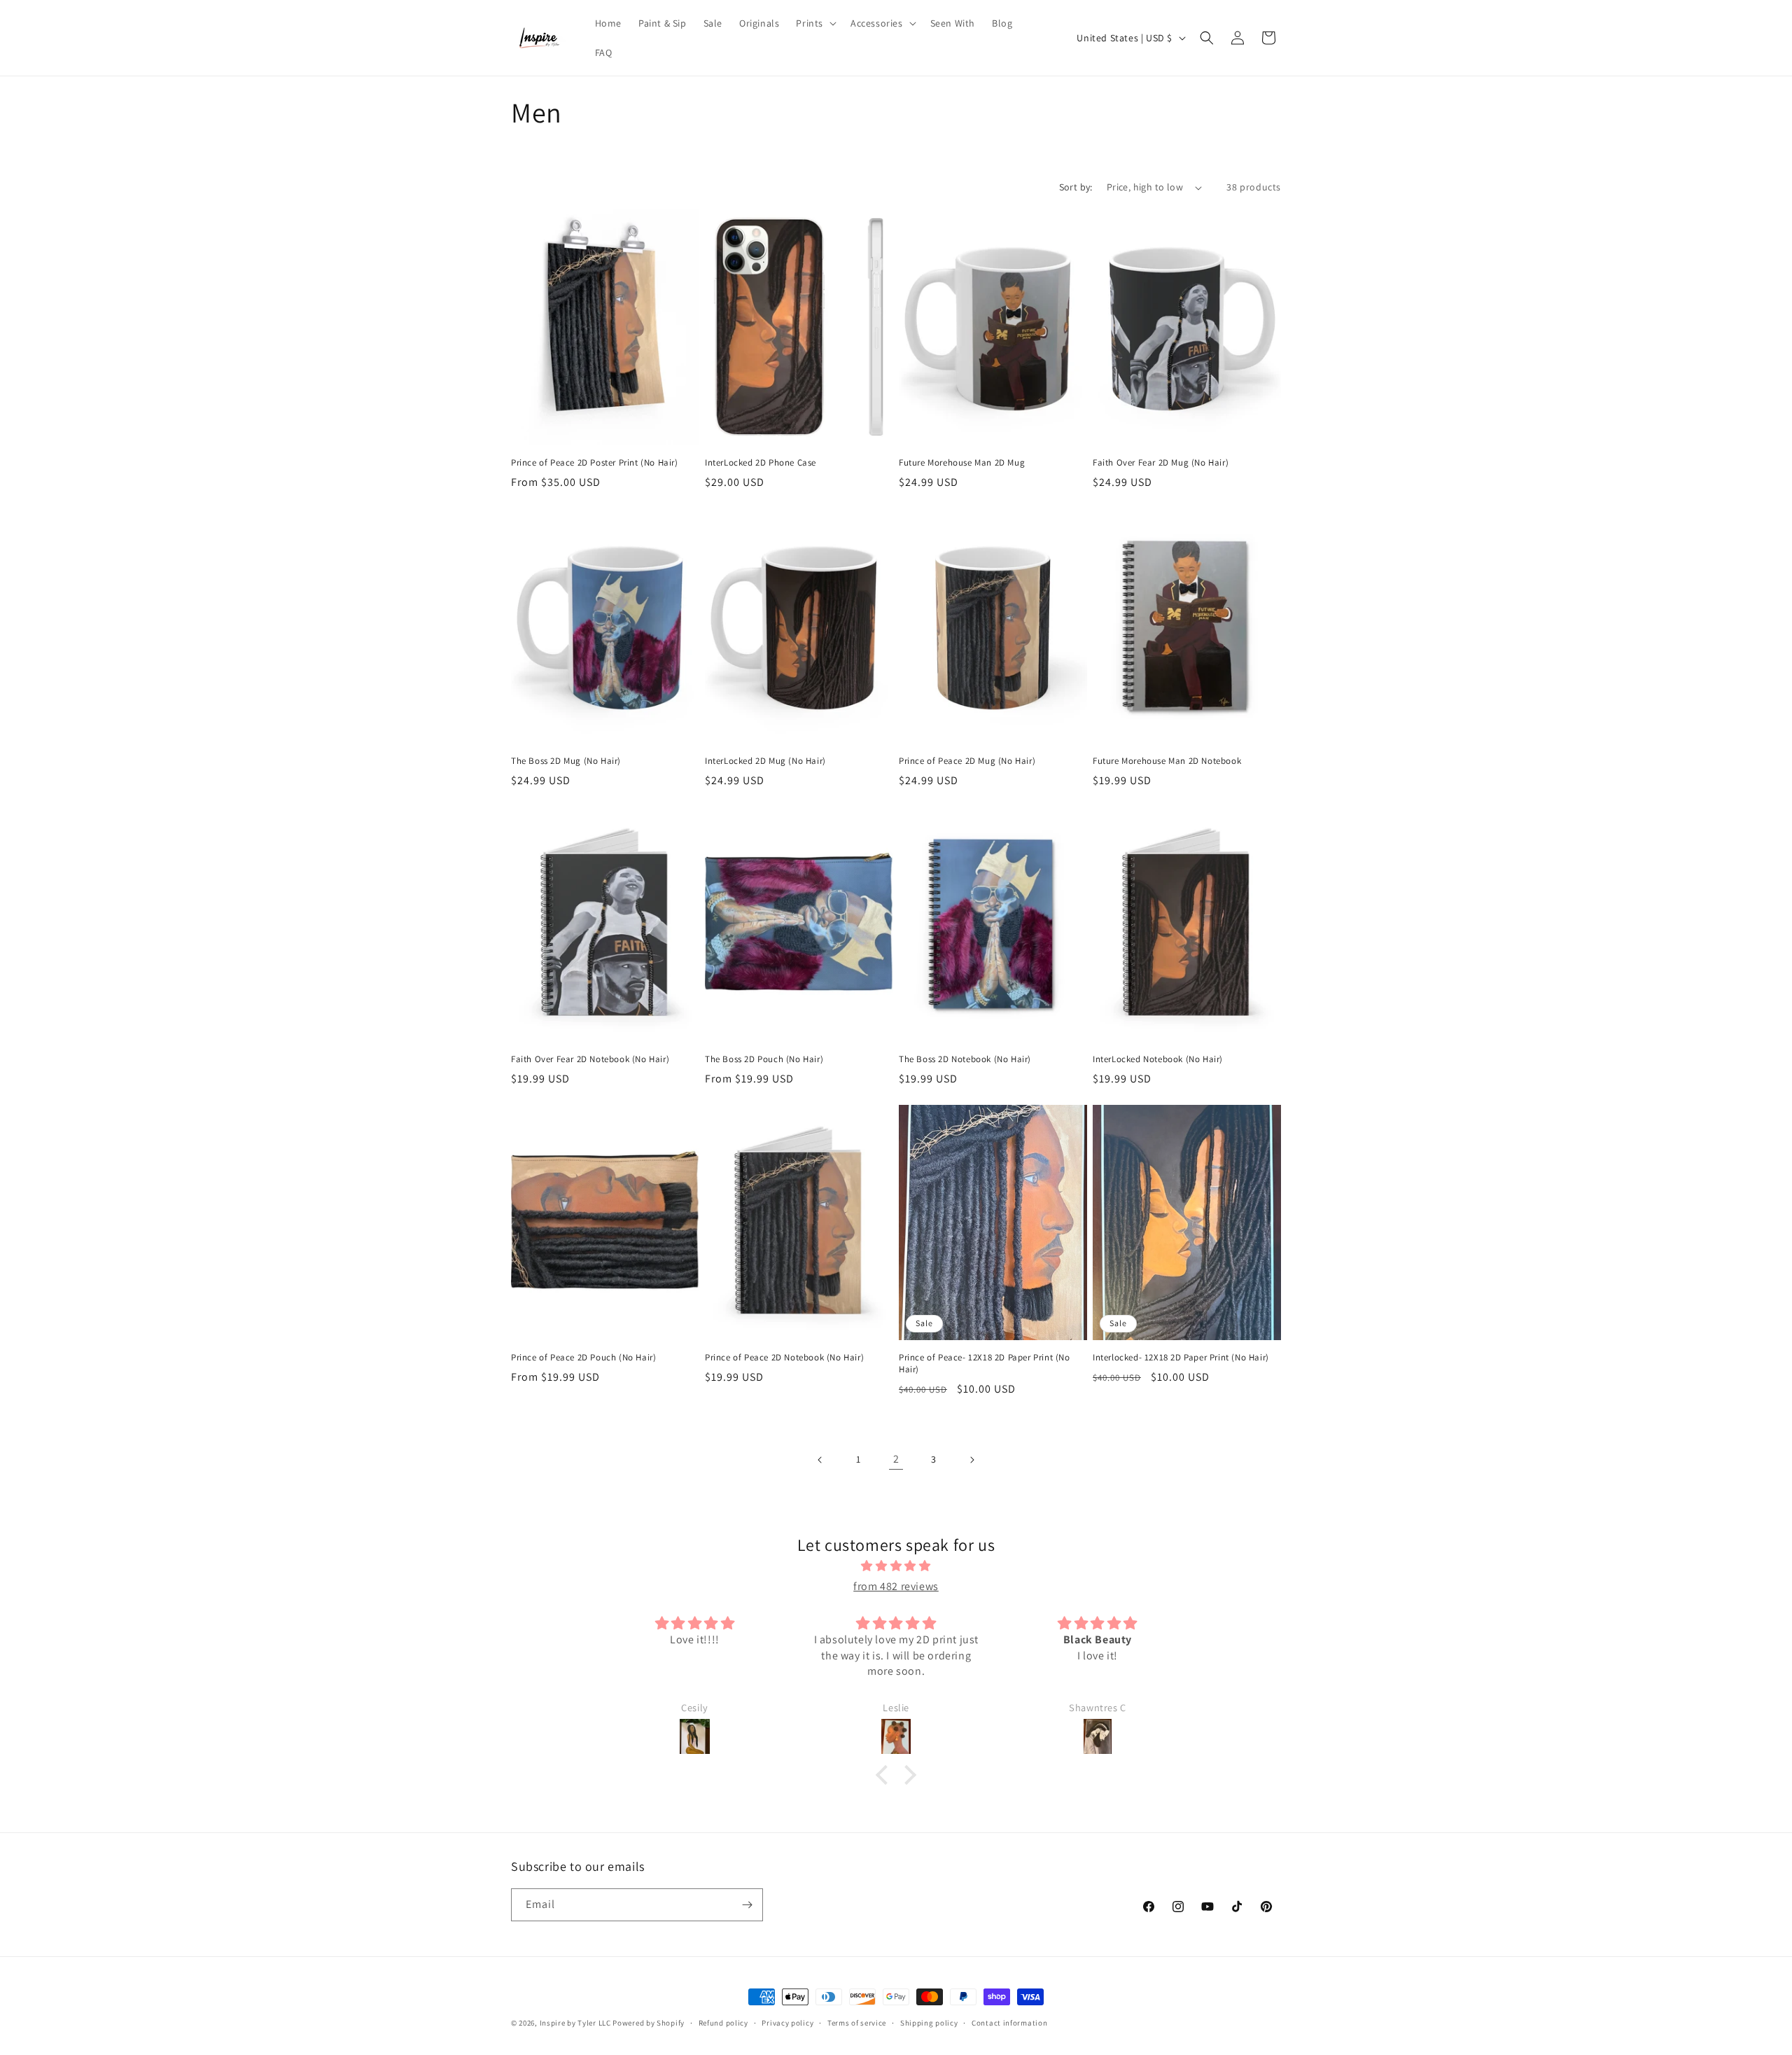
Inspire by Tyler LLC (575, 2023)
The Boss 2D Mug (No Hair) (566, 761)
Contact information (1009, 2023)
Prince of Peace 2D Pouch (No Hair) (583, 1358)
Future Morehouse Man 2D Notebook (1167, 761)
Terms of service (857, 2023)
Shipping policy (929, 2023)
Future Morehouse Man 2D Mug (962, 463)
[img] (896, 1566)
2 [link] (896, 1459)
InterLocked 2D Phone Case (761, 463)
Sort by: (1076, 187)
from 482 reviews (896, 1586)
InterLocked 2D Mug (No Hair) (765, 761)
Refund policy (723, 2023)
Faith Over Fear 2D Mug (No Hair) (1161, 463)
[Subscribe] (747, 1905)
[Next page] (972, 1460)
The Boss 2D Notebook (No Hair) (965, 1059)
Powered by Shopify (649, 2023)
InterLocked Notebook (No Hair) (1158, 1059)
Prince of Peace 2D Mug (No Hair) (967, 761)
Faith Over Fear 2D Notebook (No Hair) (590, 1059)
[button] (815, 23)
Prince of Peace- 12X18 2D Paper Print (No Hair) (985, 1364)
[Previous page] (820, 1460)
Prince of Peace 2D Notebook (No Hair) (784, 1358)
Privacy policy (787, 2023)
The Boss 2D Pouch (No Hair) (764, 1059)
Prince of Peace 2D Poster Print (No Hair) (595, 463)
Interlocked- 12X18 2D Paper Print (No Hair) (1181, 1358)
